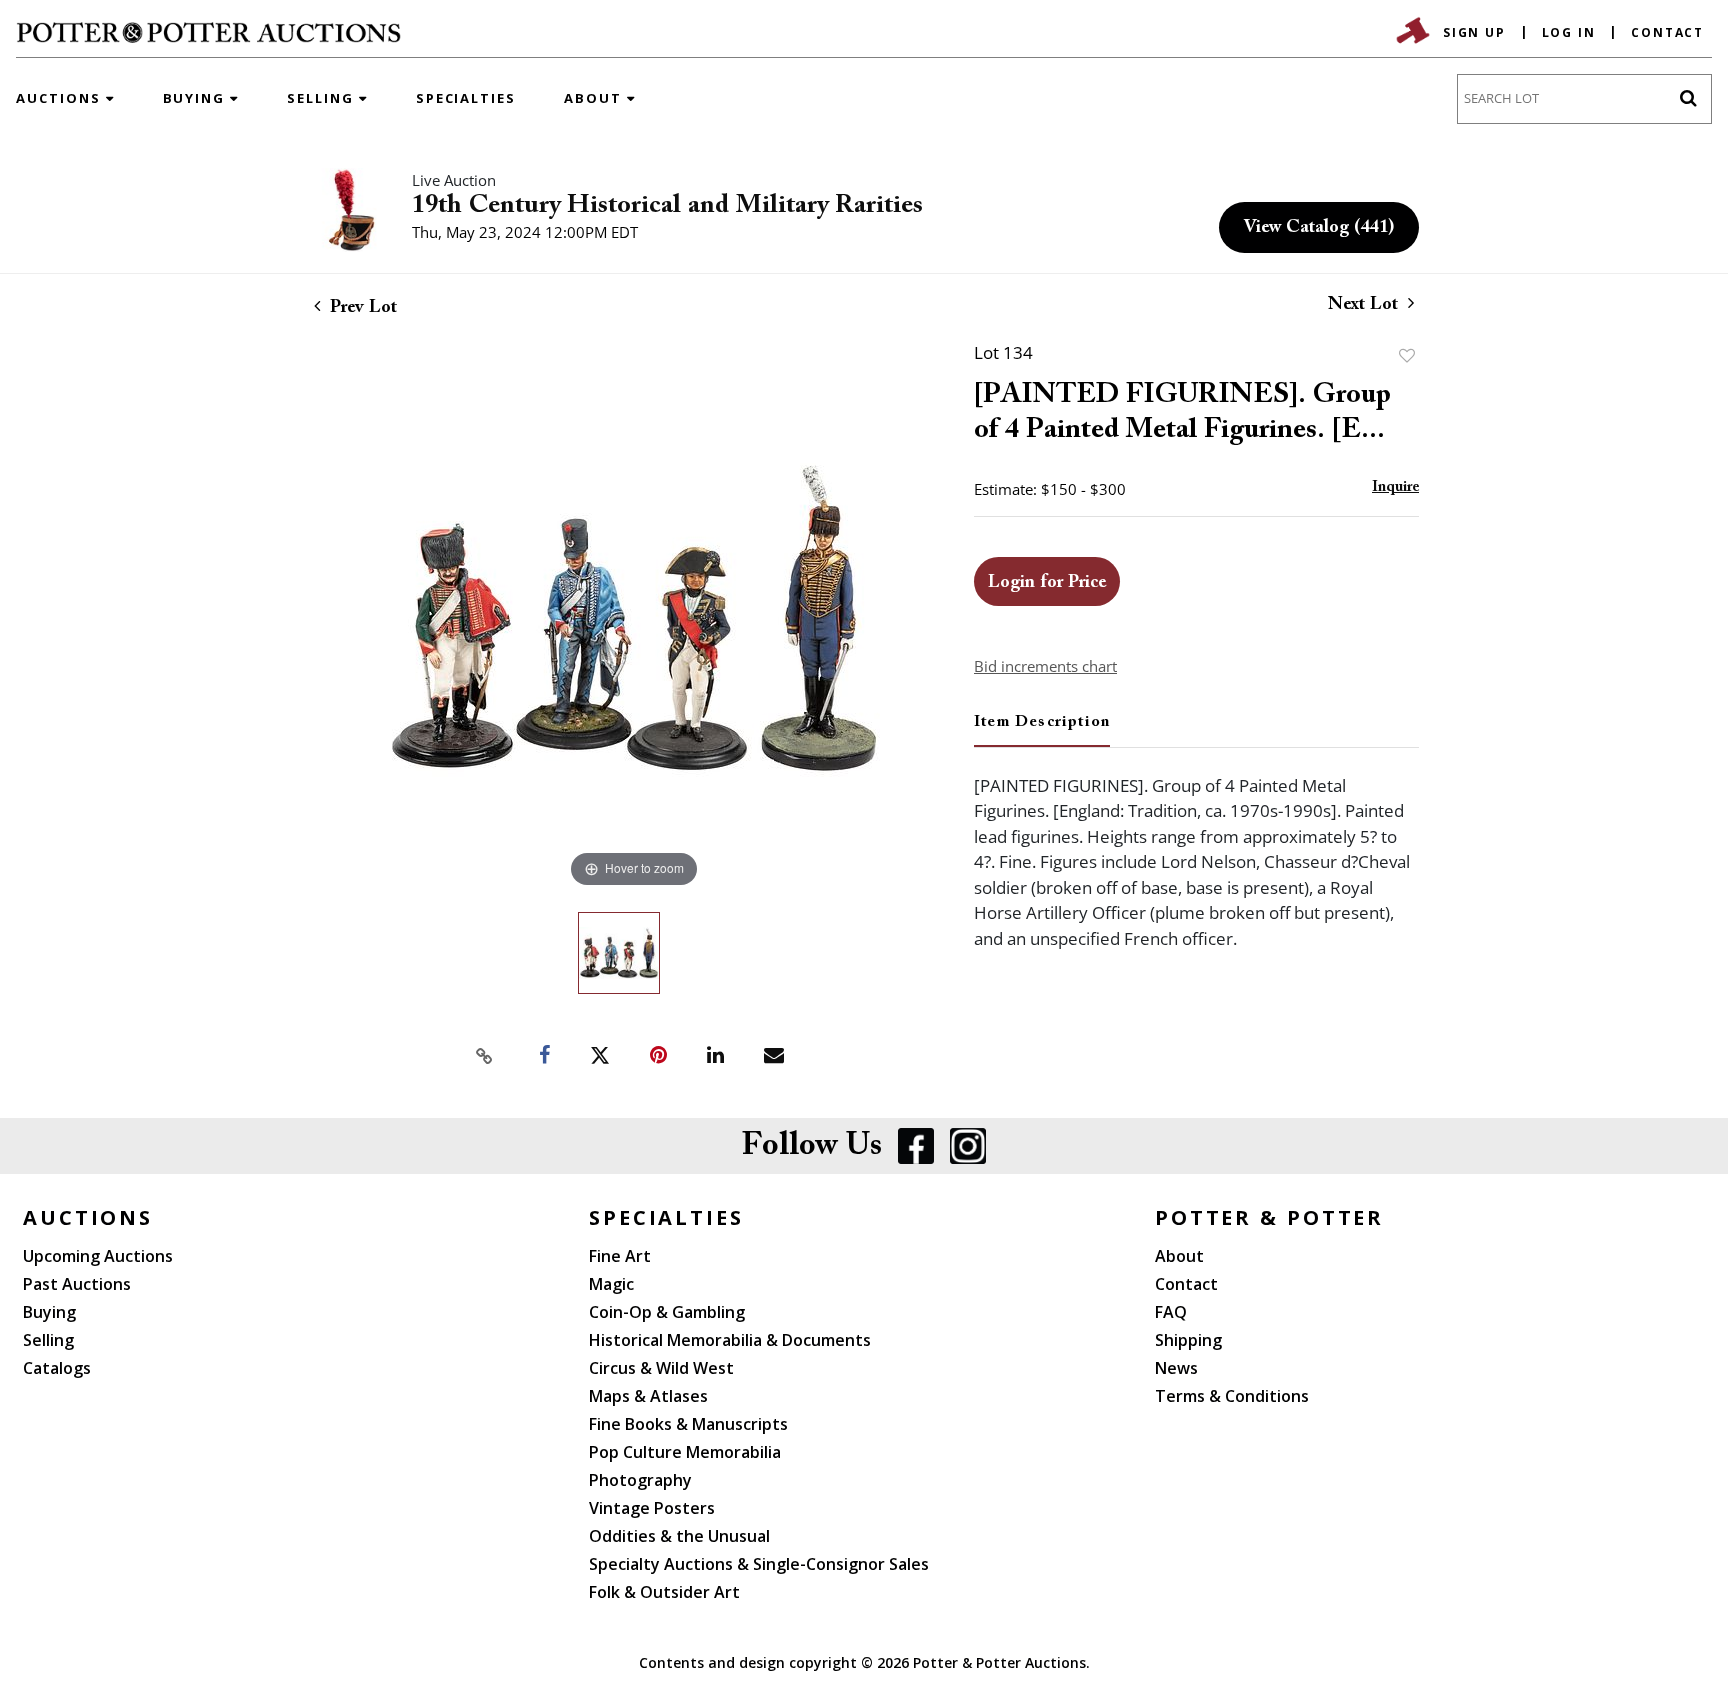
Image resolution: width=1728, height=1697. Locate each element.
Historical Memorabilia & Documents (730, 1340)
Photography (640, 1480)
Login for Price (1047, 583)
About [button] (595, 98)
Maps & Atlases (648, 1396)
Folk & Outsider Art (664, 1592)
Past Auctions (77, 1284)
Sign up (1474, 32)
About (1179, 1256)
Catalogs (57, 1368)
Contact (1667, 32)
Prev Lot (361, 308)
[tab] (1042, 730)
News (1176, 1368)
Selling (48, 1340)
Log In (1569, 32)
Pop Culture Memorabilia (685, 1452)
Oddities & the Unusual (679, 1536)
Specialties (466, 98)
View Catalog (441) (1319, 228)
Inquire (1395, 487)
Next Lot (1365, 305)
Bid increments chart (1045, 666)
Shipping (1188, 1340)
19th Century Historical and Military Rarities (667, 206)
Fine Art (620, 1256)
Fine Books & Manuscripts (688, 1424)
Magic (611, 1284)
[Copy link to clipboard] (484, 1056)
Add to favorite (1407, 355)
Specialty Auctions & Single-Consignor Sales (759, 1564)
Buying (49, 1312)
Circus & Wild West (661, 1368)
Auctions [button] (61, 98)
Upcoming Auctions (98, 1256)
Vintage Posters (652, 1508)
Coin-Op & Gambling (667, 1312)
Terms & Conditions (1232, 1396)
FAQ (1171, 1312)
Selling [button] (323, 98)
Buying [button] (197, 98)
